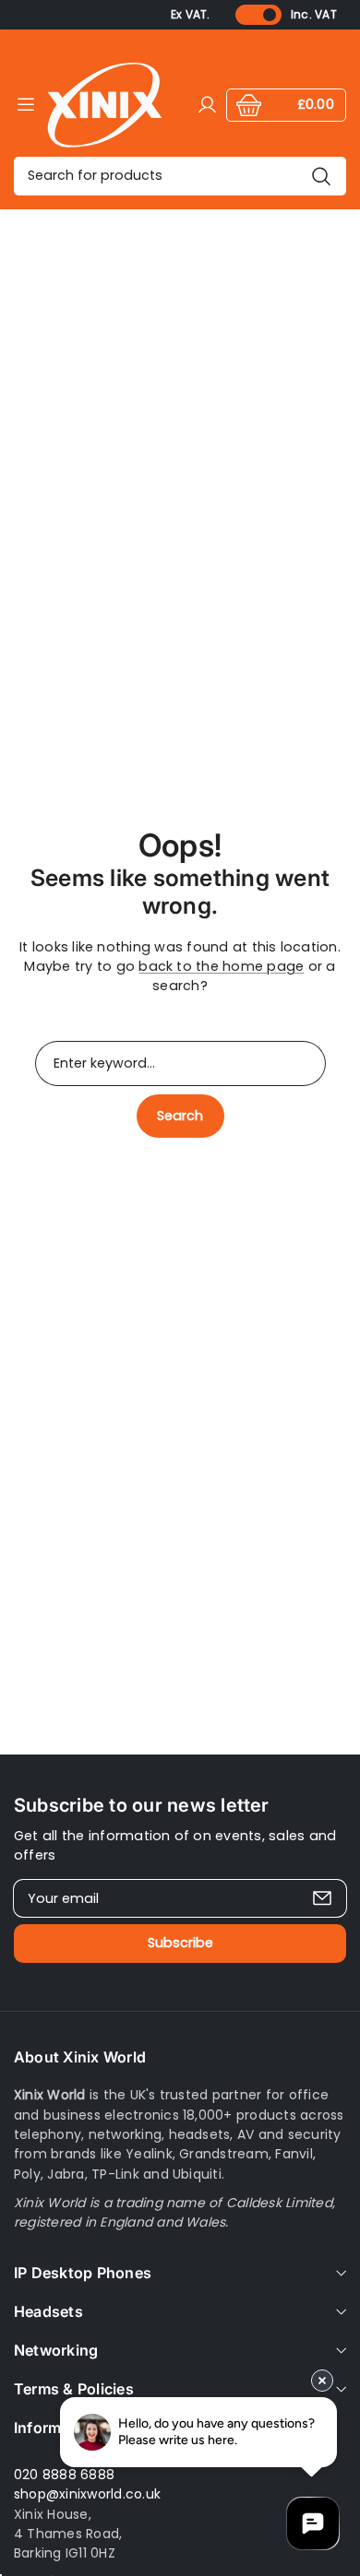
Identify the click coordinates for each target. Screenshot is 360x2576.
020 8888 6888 (64, 2475)
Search (180, 1116)
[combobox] (180, 176)
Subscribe (180, 1943)
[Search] (321, 176)
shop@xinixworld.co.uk (87, 2494)
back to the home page (221, 966)
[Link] (105, 105)
